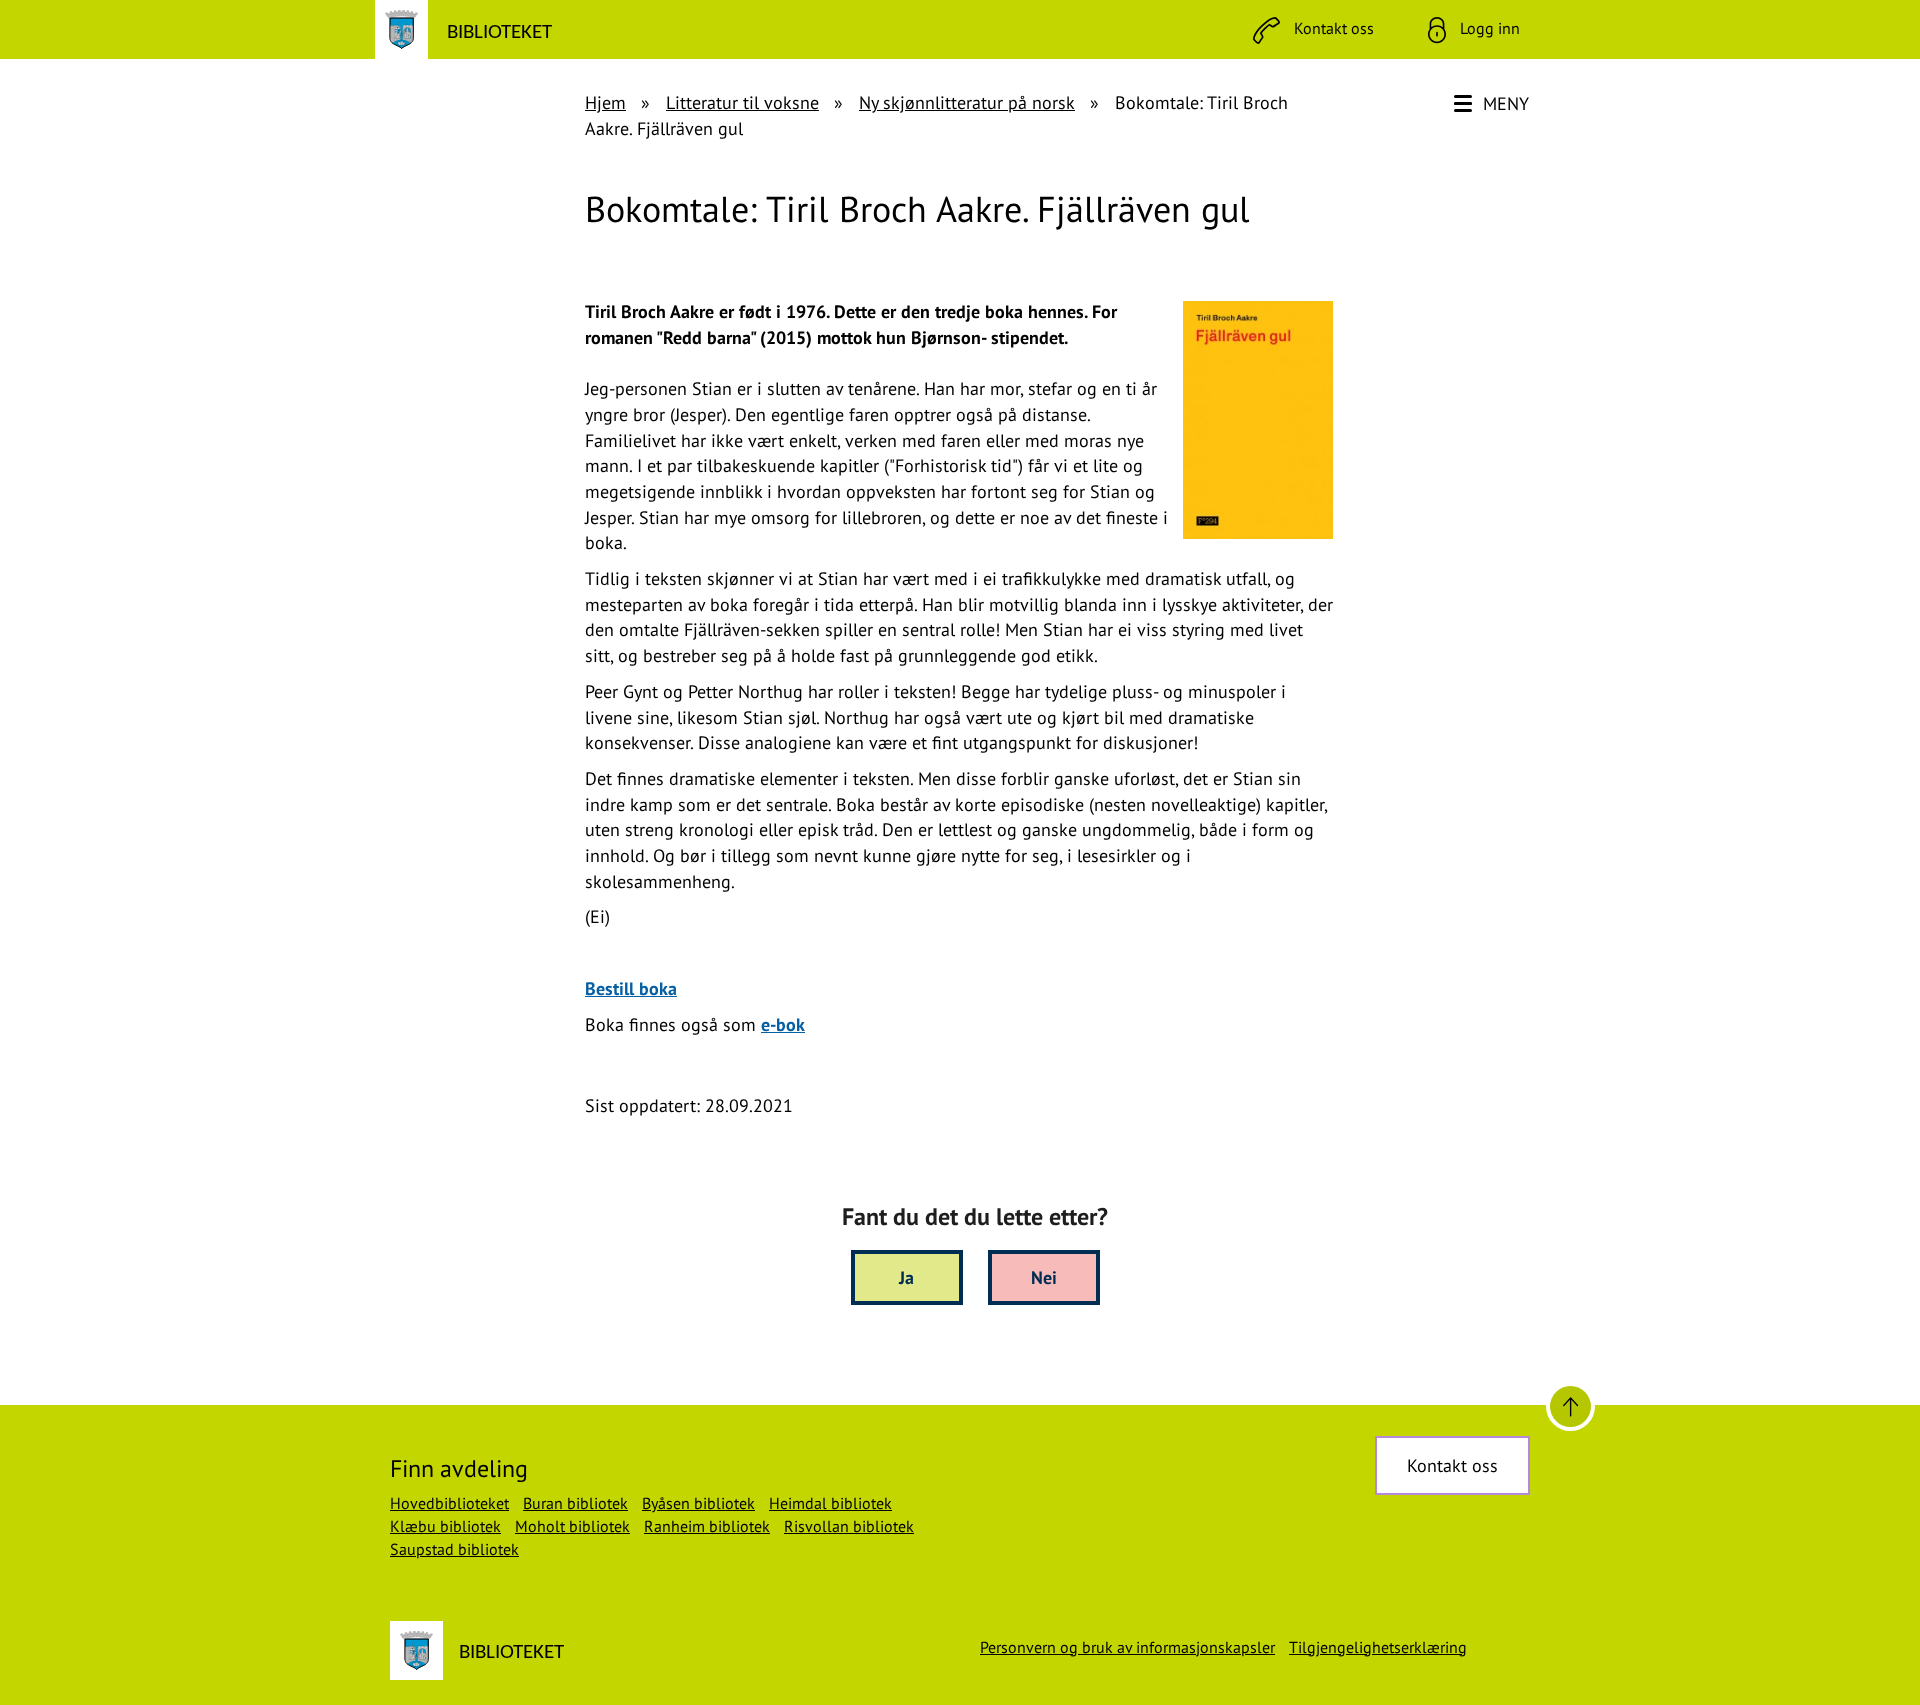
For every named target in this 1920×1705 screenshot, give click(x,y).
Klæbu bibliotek (445, 1526)
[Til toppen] (1570, 1406)
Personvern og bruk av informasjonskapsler (1127, 1647)
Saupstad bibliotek (454, 1549)
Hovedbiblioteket (449, 1503)
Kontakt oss (1452, 1465)
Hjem (605, 102)
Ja (906, 1277)
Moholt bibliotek (572, 1526)
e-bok (783, 1024)
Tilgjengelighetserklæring (1378, 1647)
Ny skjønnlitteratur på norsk (967, 102)
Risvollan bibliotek (849, 1526)
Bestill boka (631, 988)
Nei (1044, 1277)
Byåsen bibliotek (698, 1503)
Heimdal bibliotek (830, 1503)
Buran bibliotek (575, 1503)
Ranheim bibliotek (707, 1526)
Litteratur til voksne (742, 102)
